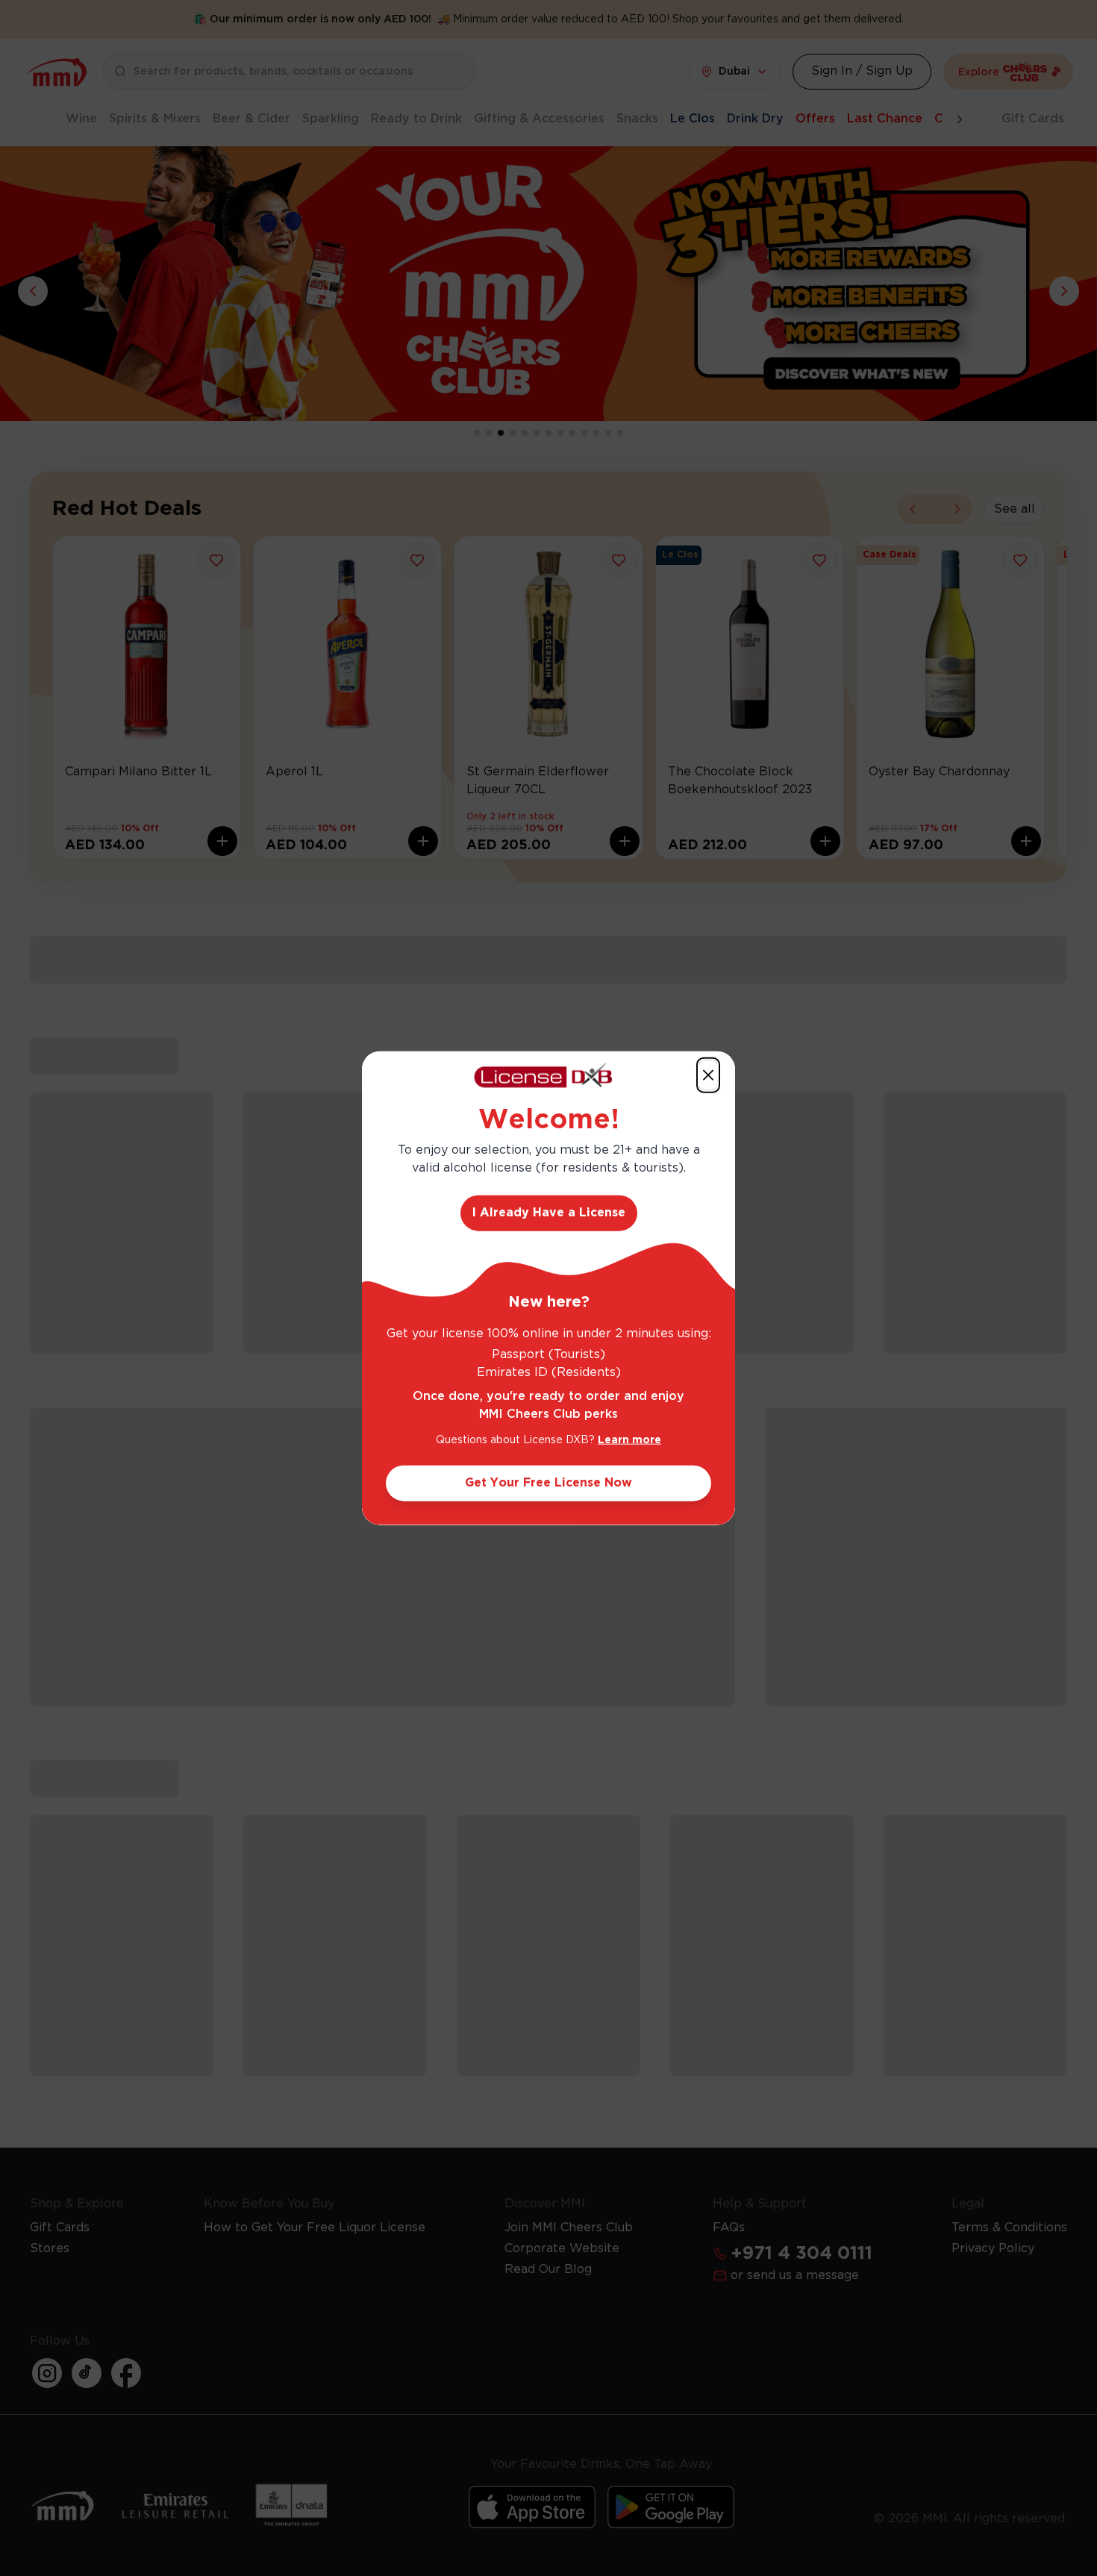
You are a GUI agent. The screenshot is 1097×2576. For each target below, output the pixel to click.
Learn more (629, 1439)
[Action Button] (708, 1075)
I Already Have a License (549, 1212)
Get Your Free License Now (548, 1482)
